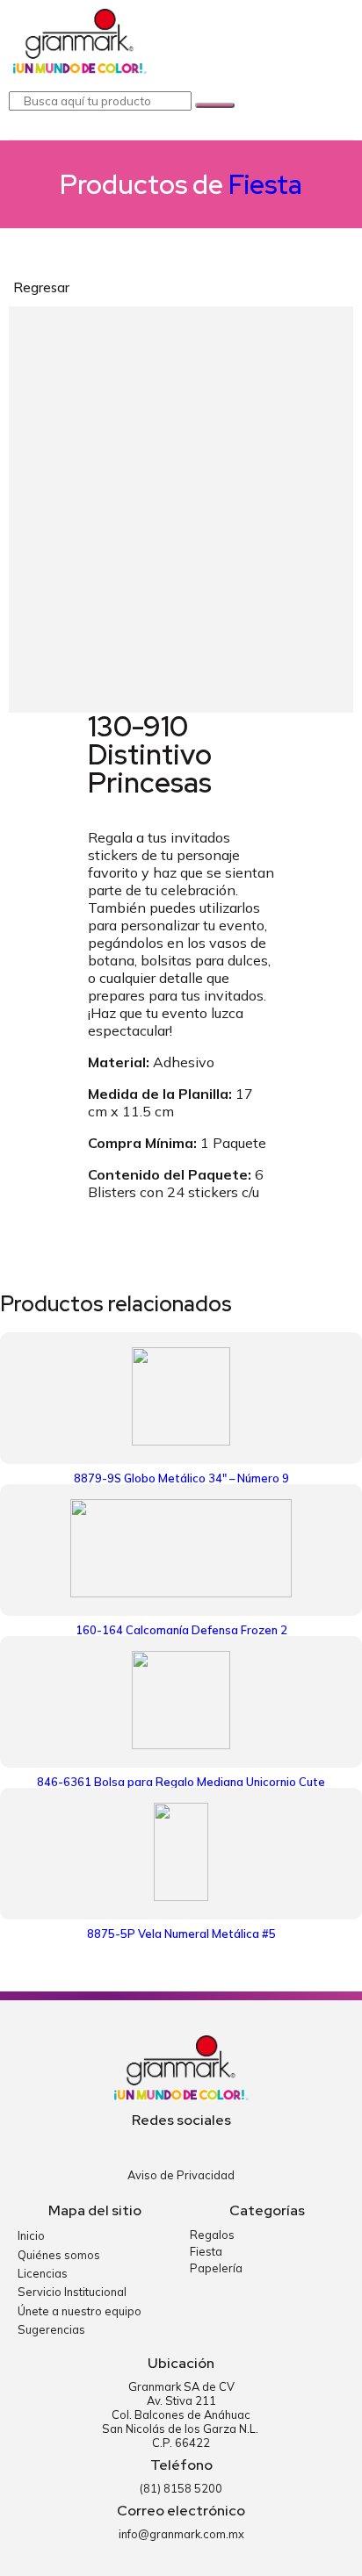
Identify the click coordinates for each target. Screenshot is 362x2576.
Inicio (31, 2235)
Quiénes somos (59, 2255)
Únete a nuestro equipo (80, 2311)
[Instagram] (195, 2145)
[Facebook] (167, 2145)
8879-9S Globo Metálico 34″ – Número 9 (181, 1478)
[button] (337, 44)
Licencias (43, 2273)
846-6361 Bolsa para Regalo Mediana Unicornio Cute (181, 1782)
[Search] (215, 105)
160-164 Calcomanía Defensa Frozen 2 (181, 1630)
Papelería (216, 2268)
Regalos (212, 2235)
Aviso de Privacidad (181, 2175)
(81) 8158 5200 (181, 2488)
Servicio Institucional (72, 2292)
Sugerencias (51, 2329)
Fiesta (265, 184)
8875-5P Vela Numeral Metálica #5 (181, 1934)
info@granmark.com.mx (181, 2534)
